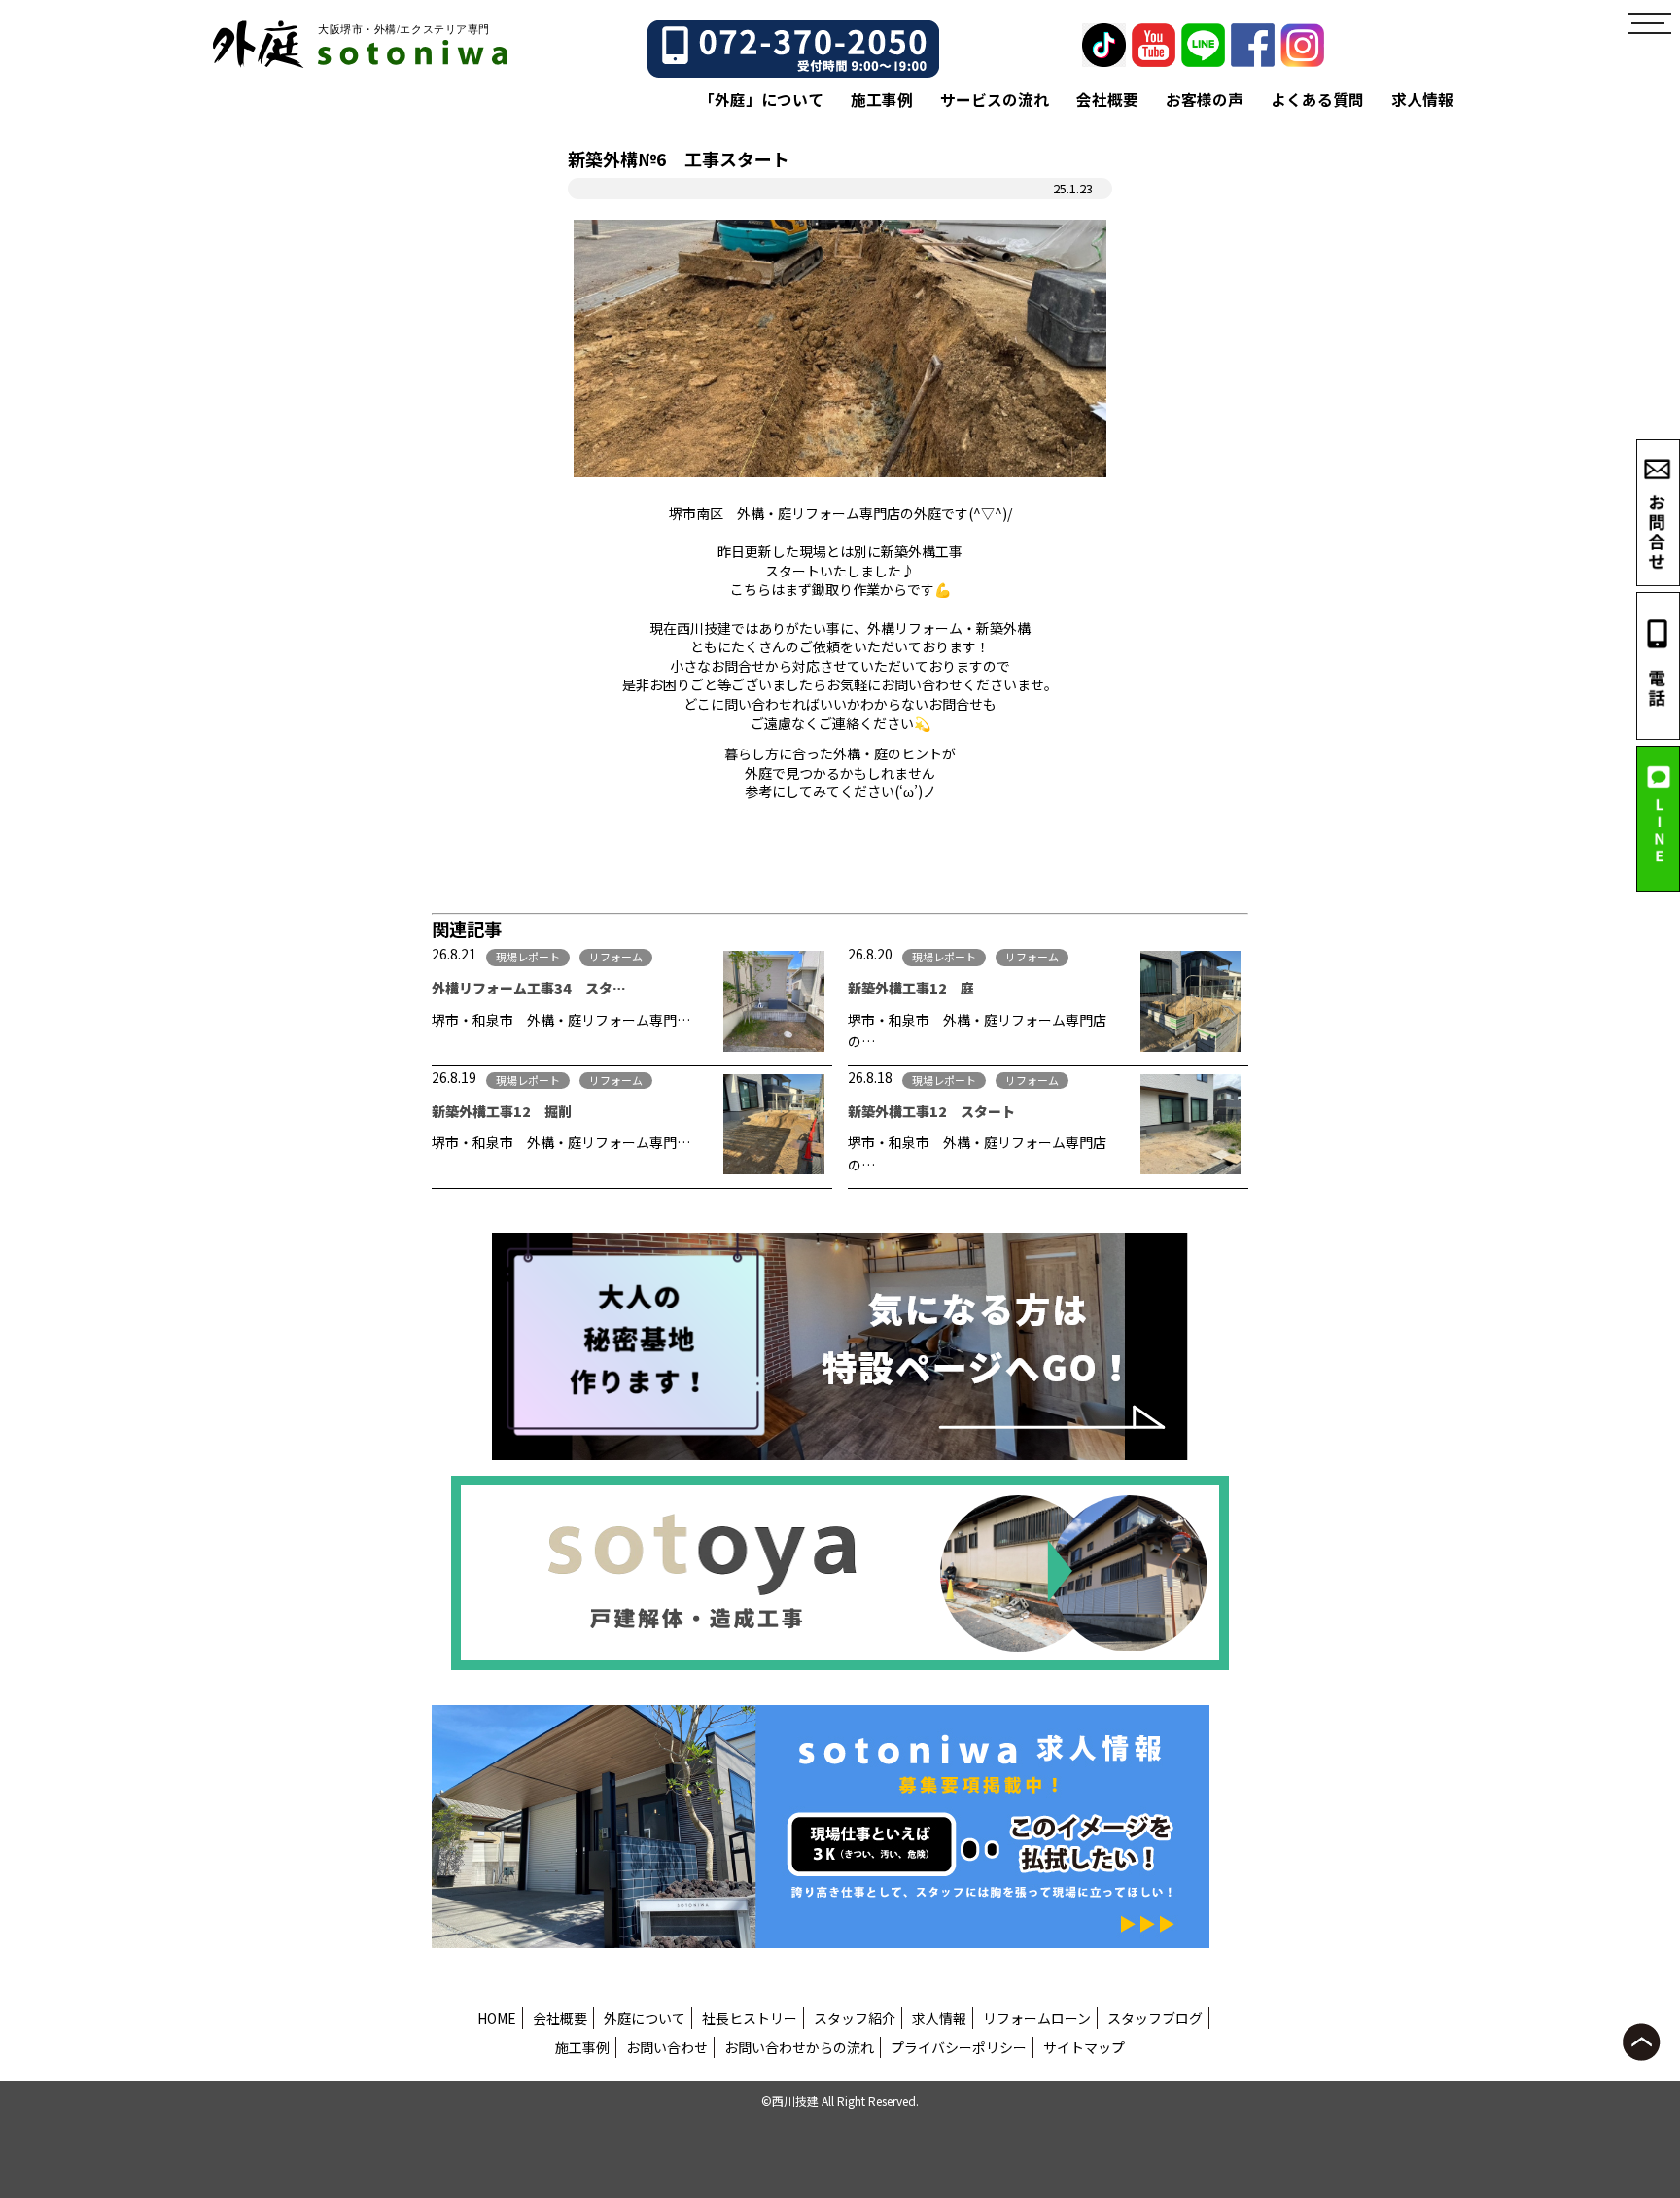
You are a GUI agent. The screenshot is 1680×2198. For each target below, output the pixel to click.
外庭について (645, 2018)
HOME (497, 2018)
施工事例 (882, 100)
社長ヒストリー (750, 2018)
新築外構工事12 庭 (911, 988)
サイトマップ (1084, 2047)
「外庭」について (761, 100)
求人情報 (1422, 100)
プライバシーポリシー (959, 2047)
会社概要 (1107, 100)
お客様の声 (1205, 100)
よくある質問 (1317, 100)
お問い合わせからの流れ (799, 2047)
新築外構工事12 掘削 (502, 1111)
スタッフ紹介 (855, 2018)
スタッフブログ (1155, 2018)
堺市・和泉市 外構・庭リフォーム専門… (561, 1020)
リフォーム (616, 957)
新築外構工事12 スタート (931, 1111)
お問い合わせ (667, 2047)
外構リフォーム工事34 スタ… (529, 988)
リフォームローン (1037, 2018)
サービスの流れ (995, 100)
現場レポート (528, 957)
